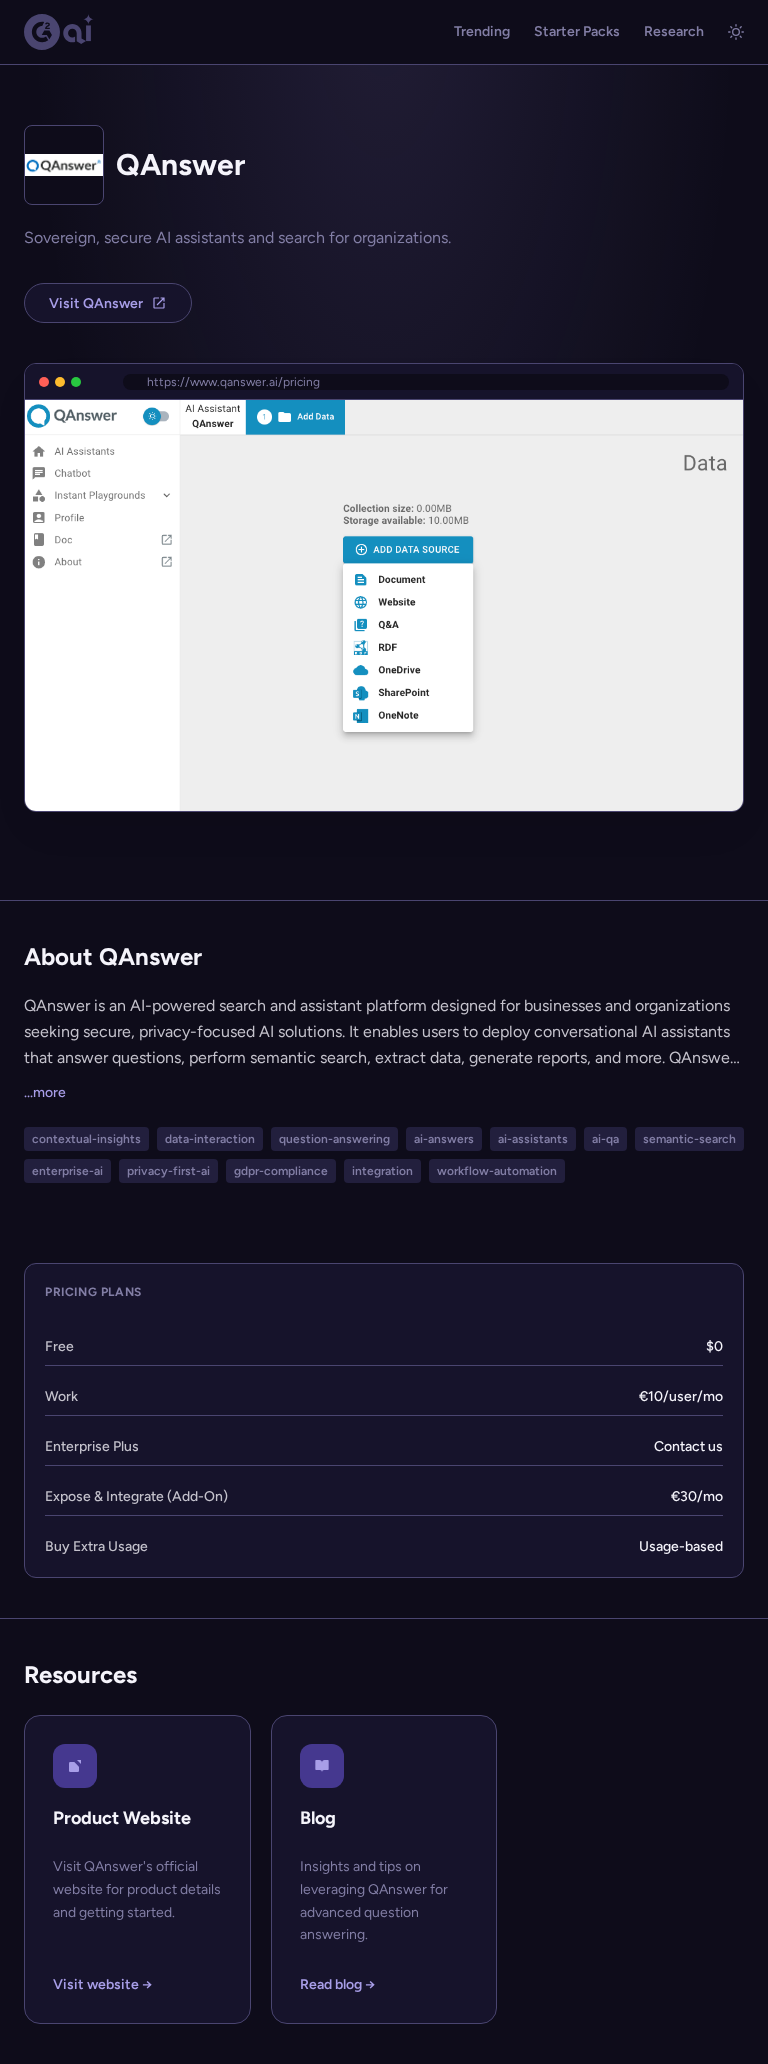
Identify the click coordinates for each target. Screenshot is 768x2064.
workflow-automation (497, 1171)
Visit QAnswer (96, 303)
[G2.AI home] (59, 32)
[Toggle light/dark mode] (736, 32)
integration (382, 1171)
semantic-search (689, 1139)
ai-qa (605, 1139)
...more (45, 1092)
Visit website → (102, 1984)
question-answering (334, 1139)
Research (674, 31)
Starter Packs (577, 31)
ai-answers (444, 1139)
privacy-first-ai (168, 1171)
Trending (482, 31)
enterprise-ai (67, 1171)
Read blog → (337, 1984)
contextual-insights (86, 1139)
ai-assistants (533, 1139)
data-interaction (210, 1139)
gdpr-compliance (281, 1171)
